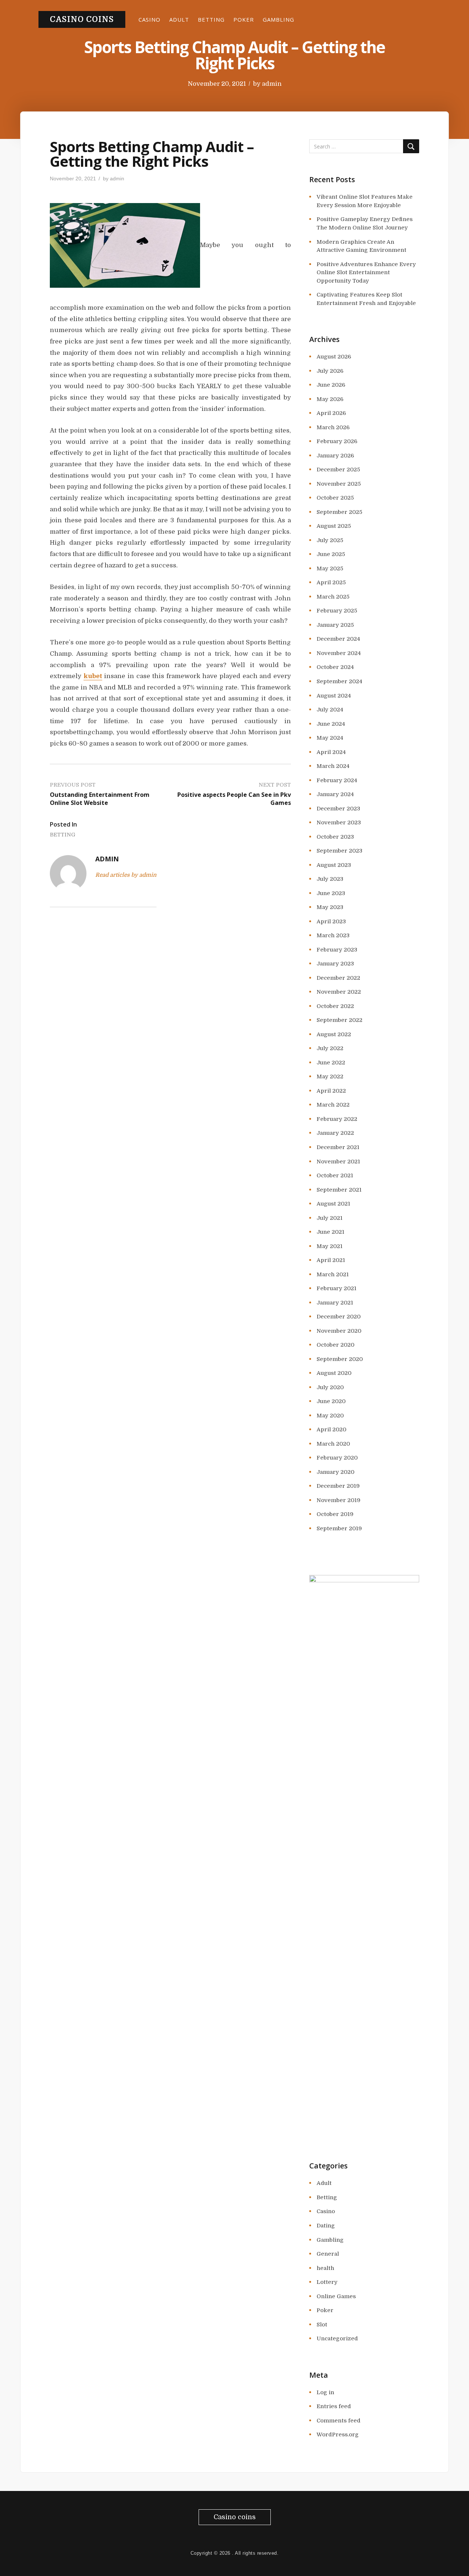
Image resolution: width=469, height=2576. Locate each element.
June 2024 (331, 724)
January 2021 (335, 1303)
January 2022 (335, 1133)
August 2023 (334, 865)
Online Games (336, 2296)
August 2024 (334, 696)
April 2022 (331, 1091)
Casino (149, 19)
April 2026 (331, 413)
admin (272, 84)
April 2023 (331, 921)
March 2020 (333, 1444)
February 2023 (337, 950)
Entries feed (334, 2406)
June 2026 (331, 385)
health (325, 2268)
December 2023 (338, 809)
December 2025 (338, 470)
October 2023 (335, 837)
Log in (325, 2392)
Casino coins (82, 19)
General (328, 2254)
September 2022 (339, 1020)
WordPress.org (338, 2435)
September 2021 (339, 1190)
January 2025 (335, 625)
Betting (211, 19)
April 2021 (331, 1260)
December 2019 (338, 1486)
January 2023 (335, 964)
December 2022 (338, 978)
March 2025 (333, 597)
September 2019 (339, 1528)
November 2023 (339, 823)
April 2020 (331, 1429)
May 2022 (330, 1077)
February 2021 (337, 1288)
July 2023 (330, 879)
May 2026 (330, 399)
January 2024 (335, 794)
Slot (322, 2325)
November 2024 (339, 653)
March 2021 (333, 1274)
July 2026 (330, 371)
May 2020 (330, 1416)
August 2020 (334, 1373)
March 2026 (333, 427)
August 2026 (334, 357)
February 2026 (337, 441)
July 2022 (330, 1048)
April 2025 (331, 582)
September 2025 (339, 512)
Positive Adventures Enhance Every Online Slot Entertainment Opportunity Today (366, 273)
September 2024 (339, 681)
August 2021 (333, 1204)
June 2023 (331, 893)
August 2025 (334, 526)
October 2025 (335, 498)
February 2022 (337, 1119)
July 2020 (330, 1387)
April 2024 (331, 752)
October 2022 (335, 1006)
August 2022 (334, 1034)
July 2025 (330, 540)
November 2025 (339, 484)
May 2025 (330, 568)
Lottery (327, 2282)
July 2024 (330, 710)
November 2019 (339, 1500)
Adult (179, 19)
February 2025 (337, 611)
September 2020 (340, 1359)
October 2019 (335, 1514)
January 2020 (335, 1472)
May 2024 (330, 738)
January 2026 (335, 456)
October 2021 (335, 1175)
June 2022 (331, 1063)
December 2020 (339, 1317)
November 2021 (338, 1162)
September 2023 (339, 851)
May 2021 (330, 1246)
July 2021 (330, 1218)
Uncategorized (337, 2338)
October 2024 (335, 667)
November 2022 (339, 992)
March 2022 (333, 1105)
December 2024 (338, 639)
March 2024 (333, 766)
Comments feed (339, 2421)
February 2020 (337, 1458)
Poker (244, 19)
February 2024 (337, 780)
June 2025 (331, 554)
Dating (326, 2226)
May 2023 (330, 907)
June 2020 (331, 1401)
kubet (93, 676)
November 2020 (339, 1331)
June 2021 (330, 1232)
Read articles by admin (126, 875)
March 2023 (333, 935)
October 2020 (335, 1345)
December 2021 (338, 1147)
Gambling (278, 19)
